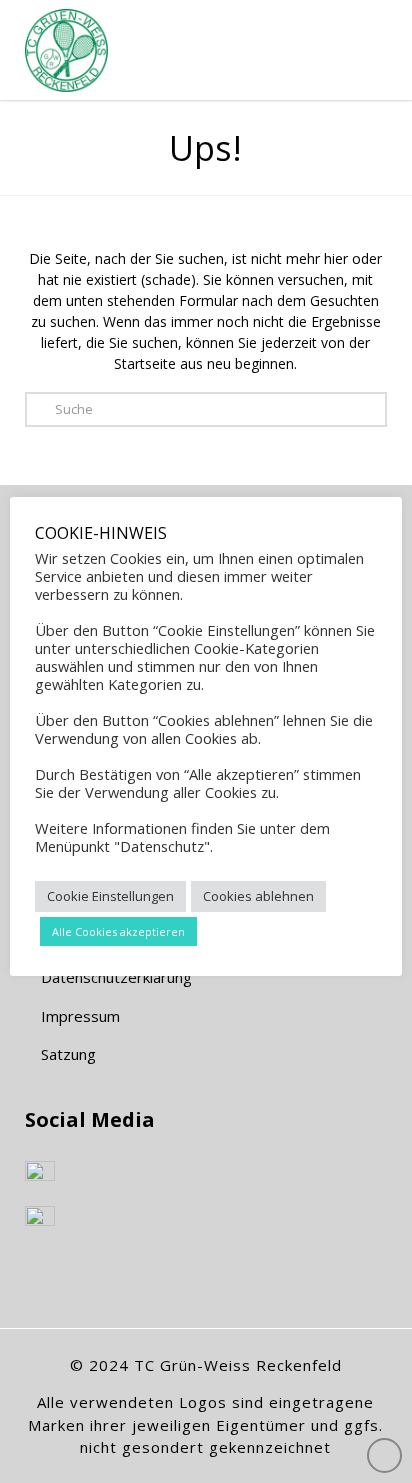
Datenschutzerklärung (114, 977)
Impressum (78, 1016)
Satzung (66, 1054)
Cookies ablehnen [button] (258, 896)
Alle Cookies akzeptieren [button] (118, 931)
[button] (357, 39)
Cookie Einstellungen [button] (110, 896)
